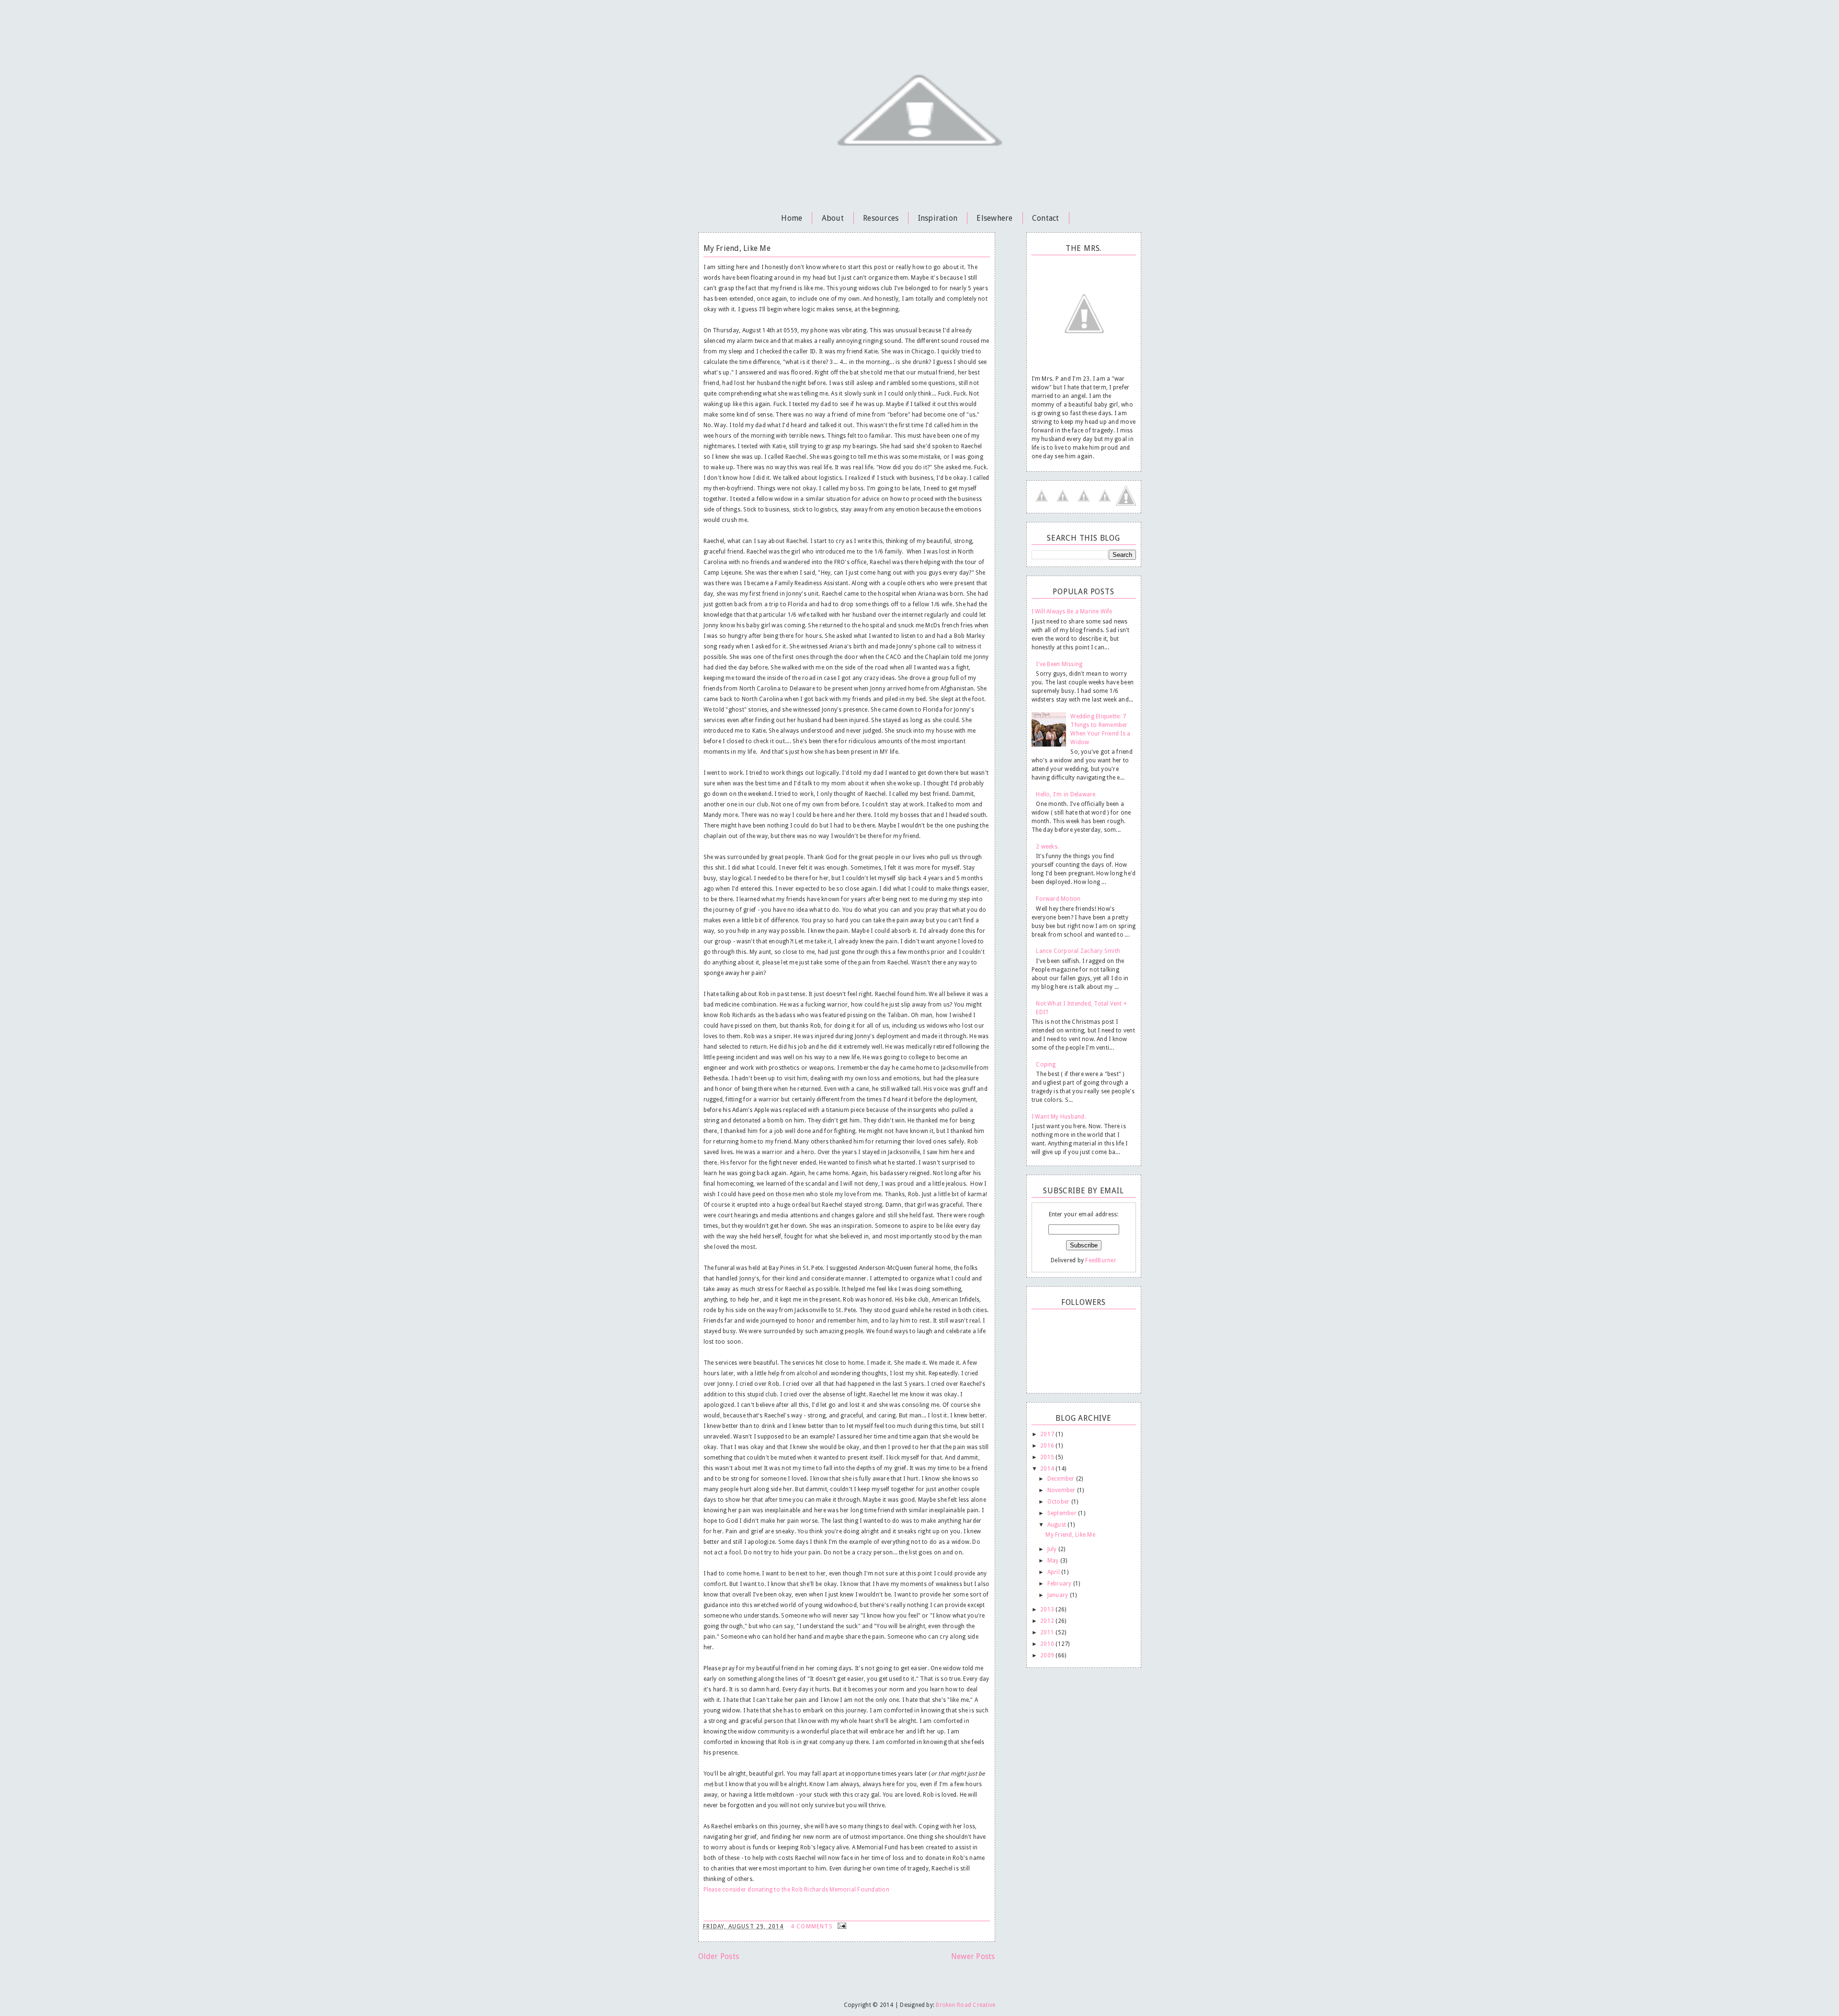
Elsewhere (994, 218)
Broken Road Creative (965, 2005)
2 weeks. (1047, 847)
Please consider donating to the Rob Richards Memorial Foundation (796, 1890)
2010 (1048, 1644)
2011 (1048, 1632)
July (1053, 1549)
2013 (1048, 1609)
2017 (1048, 1434)
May (1054, 1561)
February (1060, 1584)
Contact (1046, 218)
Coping (1046, 1065)
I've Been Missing (1059, 664)
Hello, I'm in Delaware (1066, 794)
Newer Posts (973, 1956)
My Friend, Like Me (737, 248)
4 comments (813, 1926)
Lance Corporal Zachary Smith (1078, 951)
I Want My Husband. (1059, 1117)
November (1062, 1490)
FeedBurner (1101, 1260)
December (1062, 1479)
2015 (1048, 1457)
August (1058, 1525)
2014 (1048, 1469)
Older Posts (719, 1956)
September (1063, 1513)
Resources (881, 218)
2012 (1048, 1621)
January (1059, 1595)
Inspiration (938, 218)
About (833, 218)
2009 (1048, 1655)
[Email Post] (841, 1926)
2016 (1048, 1446)
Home (792, 218)
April (1054, 1572)
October (1059, 1502)
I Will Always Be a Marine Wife (1072, 612)
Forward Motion (1058, 899)
